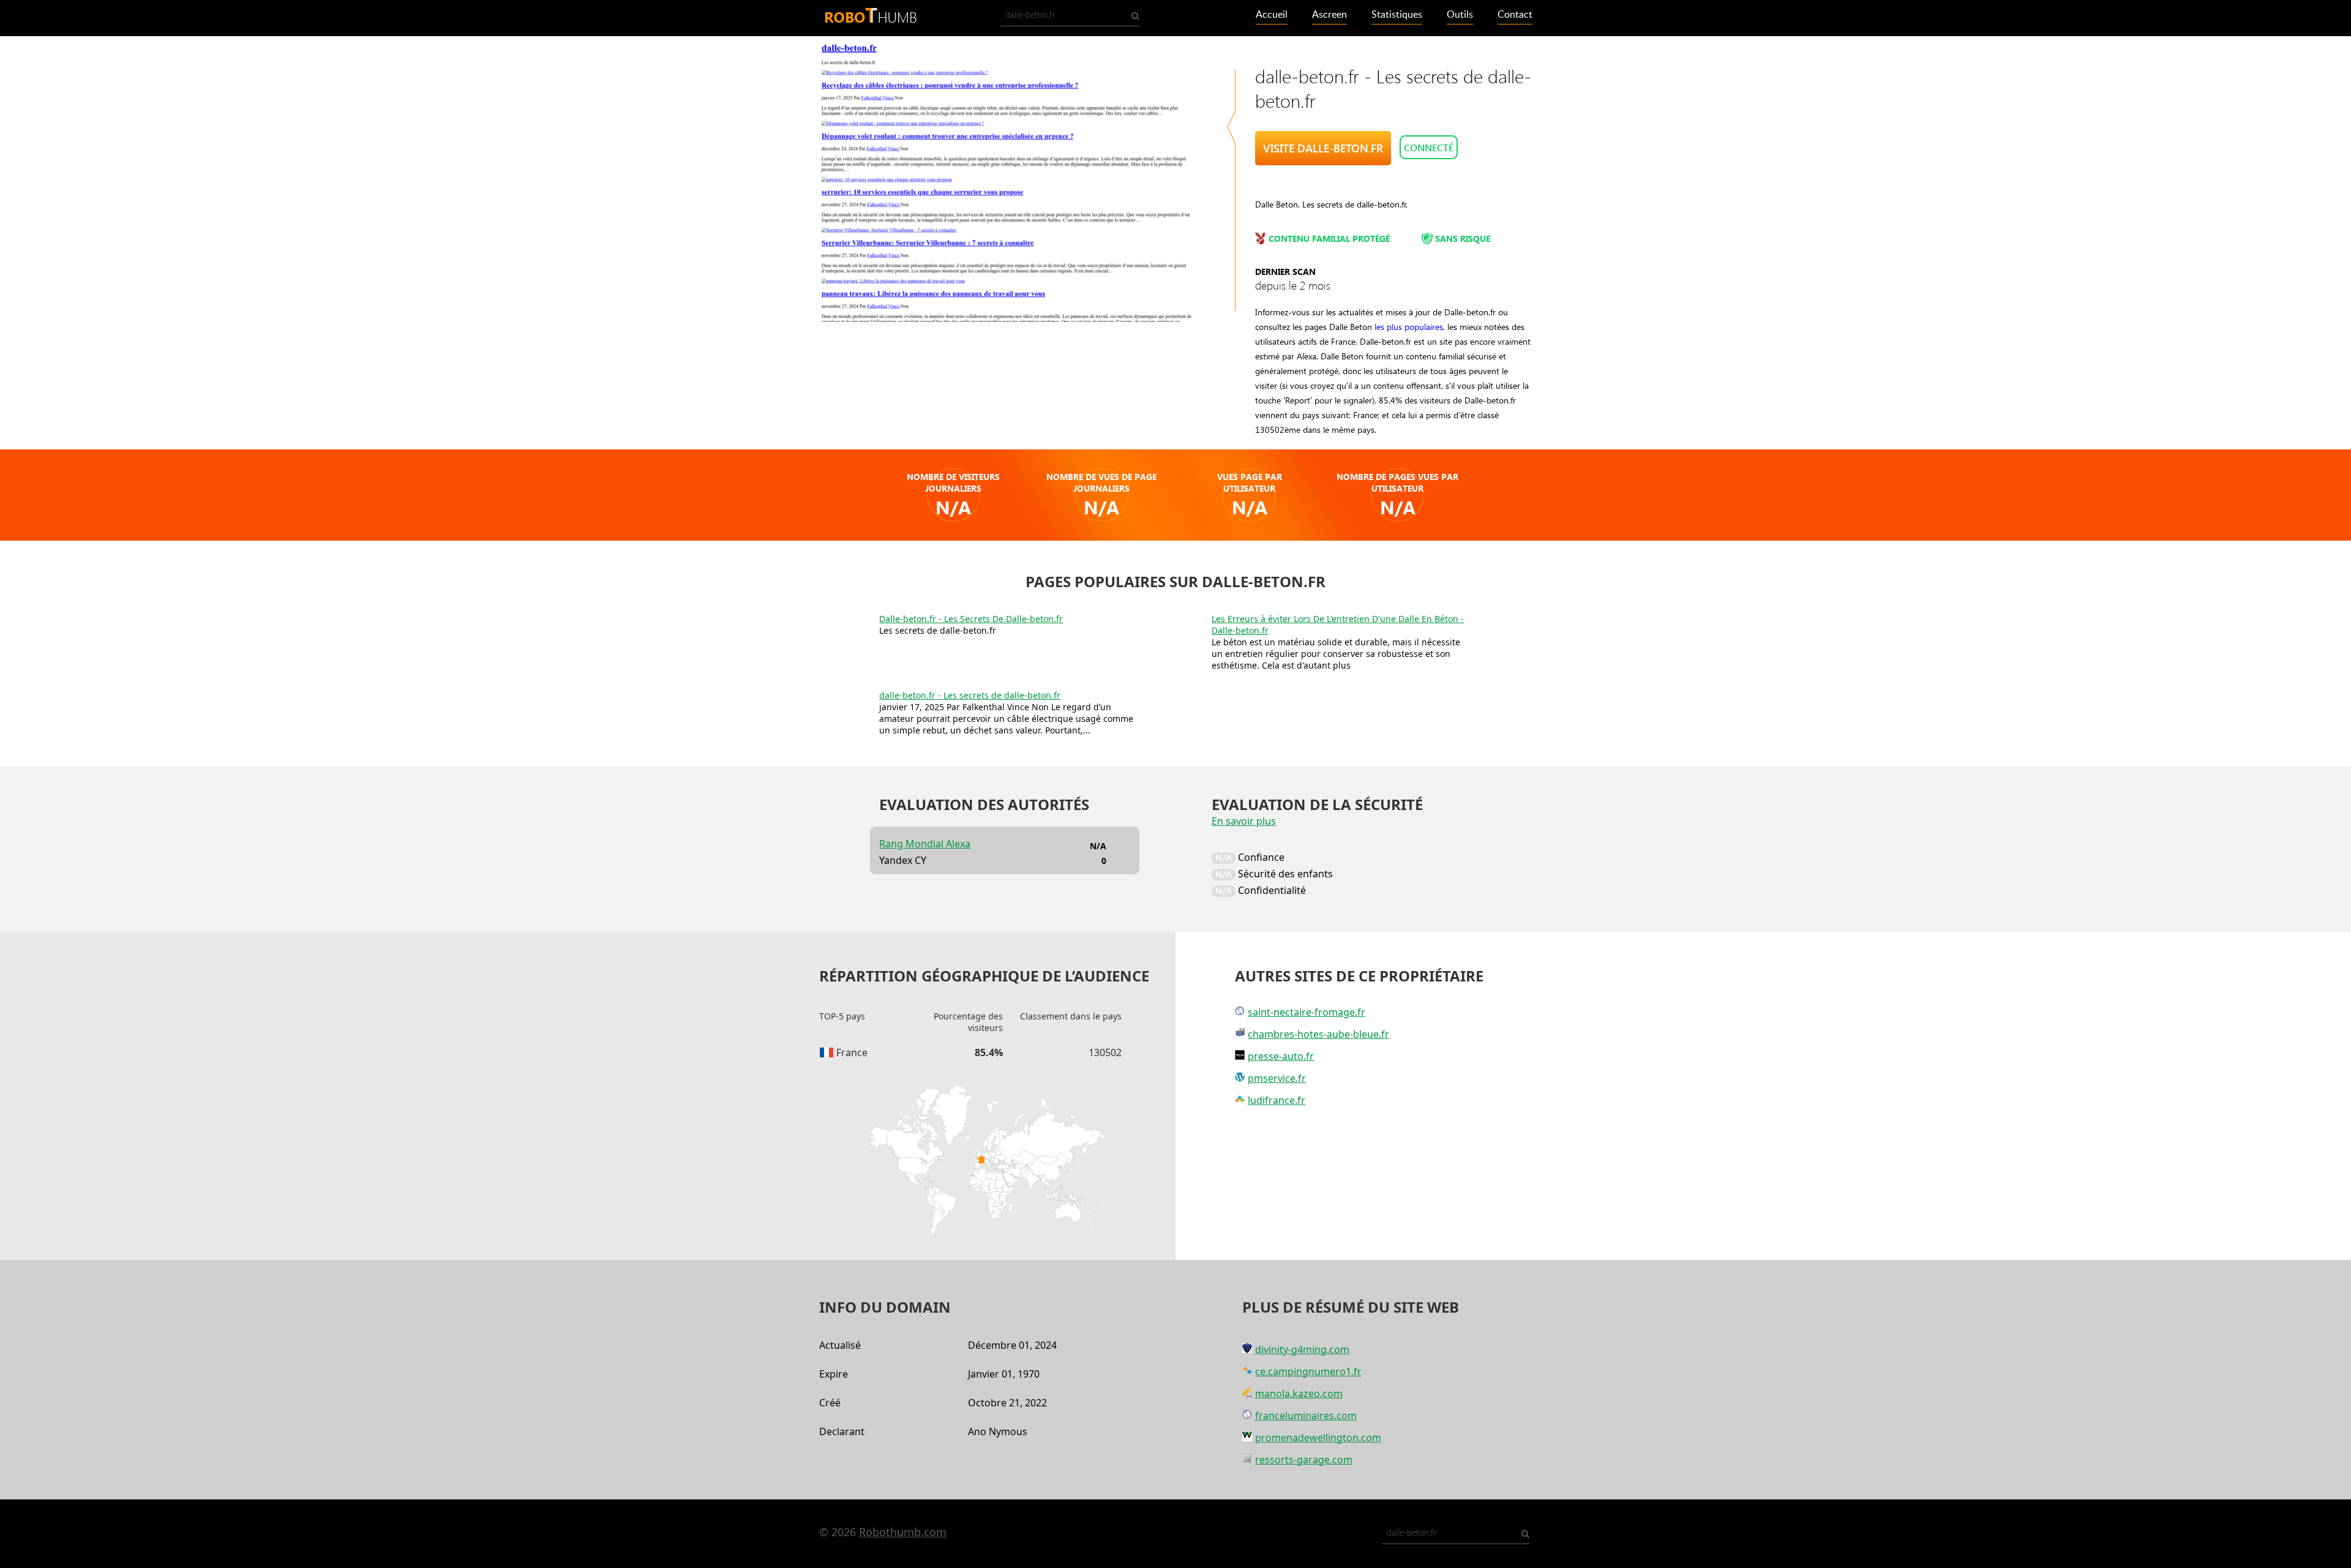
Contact (1515, 15)
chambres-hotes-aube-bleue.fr (1318, 1034)
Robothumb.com (903, 1532)
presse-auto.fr (1281, 1056)
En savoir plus (1244, 821)
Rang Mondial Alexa (925, 844)
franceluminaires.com (1306, 1416)
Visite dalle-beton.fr (1323, 148)
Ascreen (1329, 15)
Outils (1460, 15)
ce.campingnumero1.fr (1308, 1371)
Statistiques (1397, 15)
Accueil (1272, 15)
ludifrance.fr (1277, 1100)
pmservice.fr (1277, 1078)
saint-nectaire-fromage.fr (1307, 1012)
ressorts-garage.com (1304, 1460)
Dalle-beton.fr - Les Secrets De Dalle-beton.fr (971, 619)
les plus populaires (1409, 327)
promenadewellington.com (1318, 1438)
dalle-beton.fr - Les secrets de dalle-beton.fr (970, 695)
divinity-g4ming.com (1302, 1349)
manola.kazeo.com (1299, 1394)
